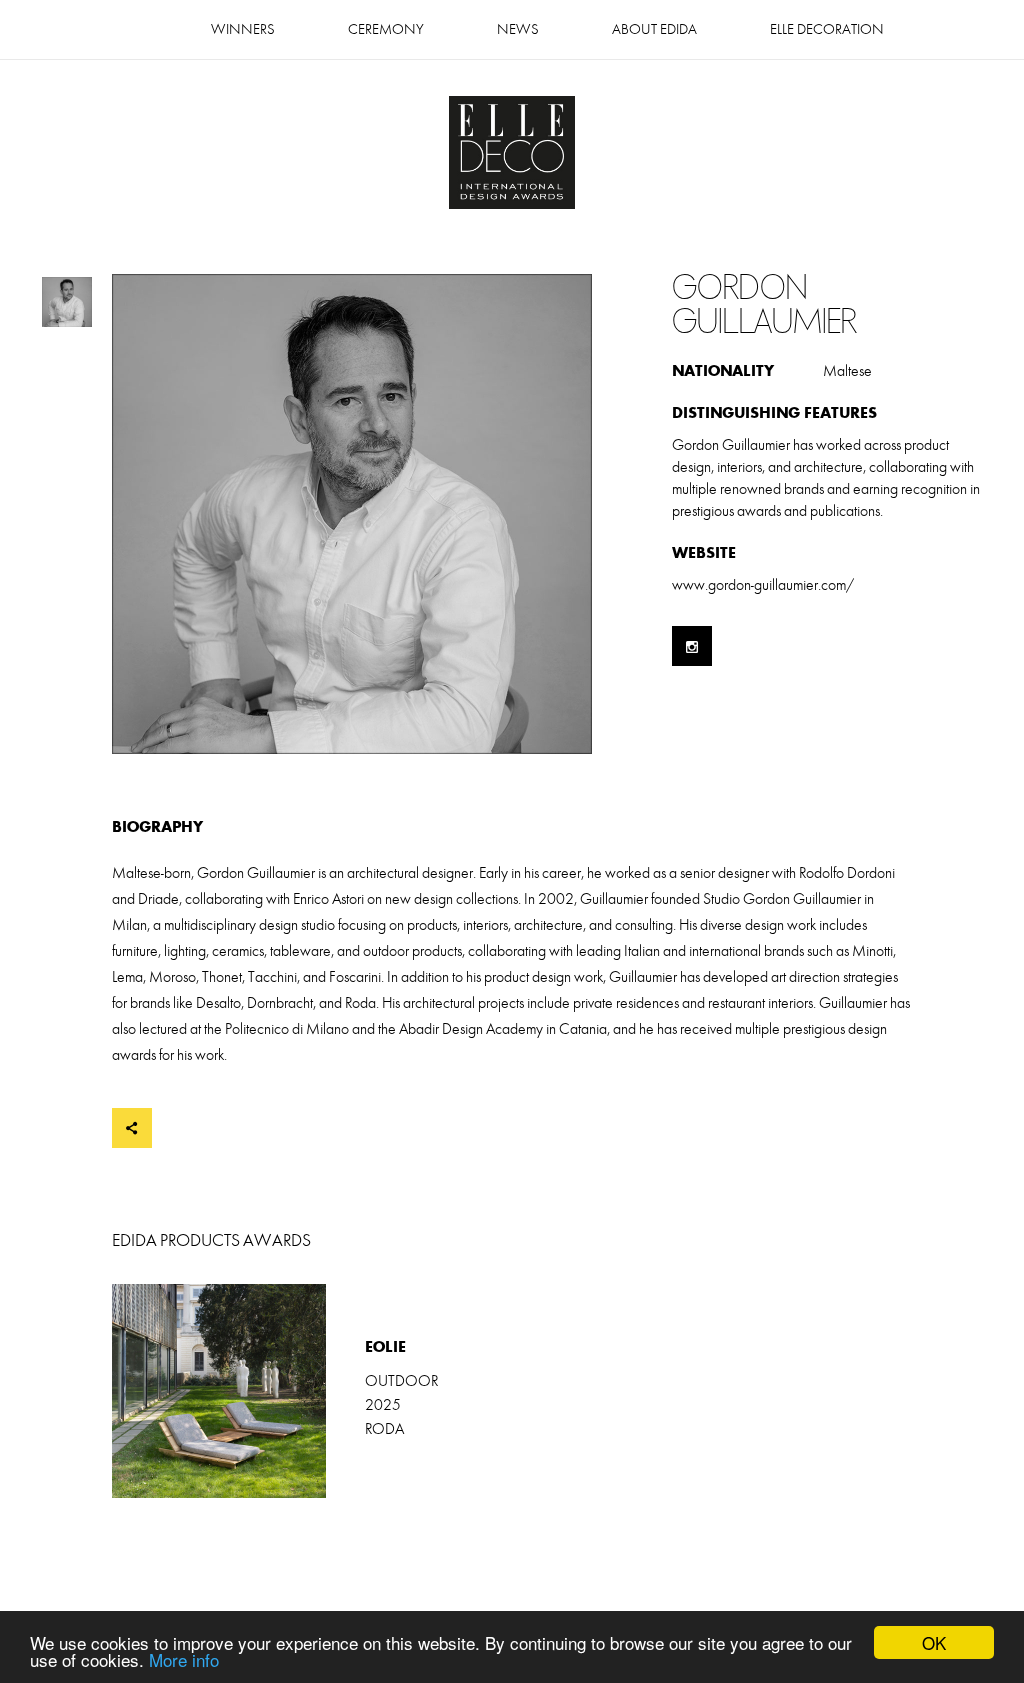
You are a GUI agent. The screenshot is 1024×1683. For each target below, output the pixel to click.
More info (184, 1659)
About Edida (654, 29)
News (518, 29)
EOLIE (312, 1391)
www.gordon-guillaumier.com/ (763, 585)
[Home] (512, 154)
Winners (243, 29)
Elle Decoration (827, 29)
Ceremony (386, 29)
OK (934, 1642)
